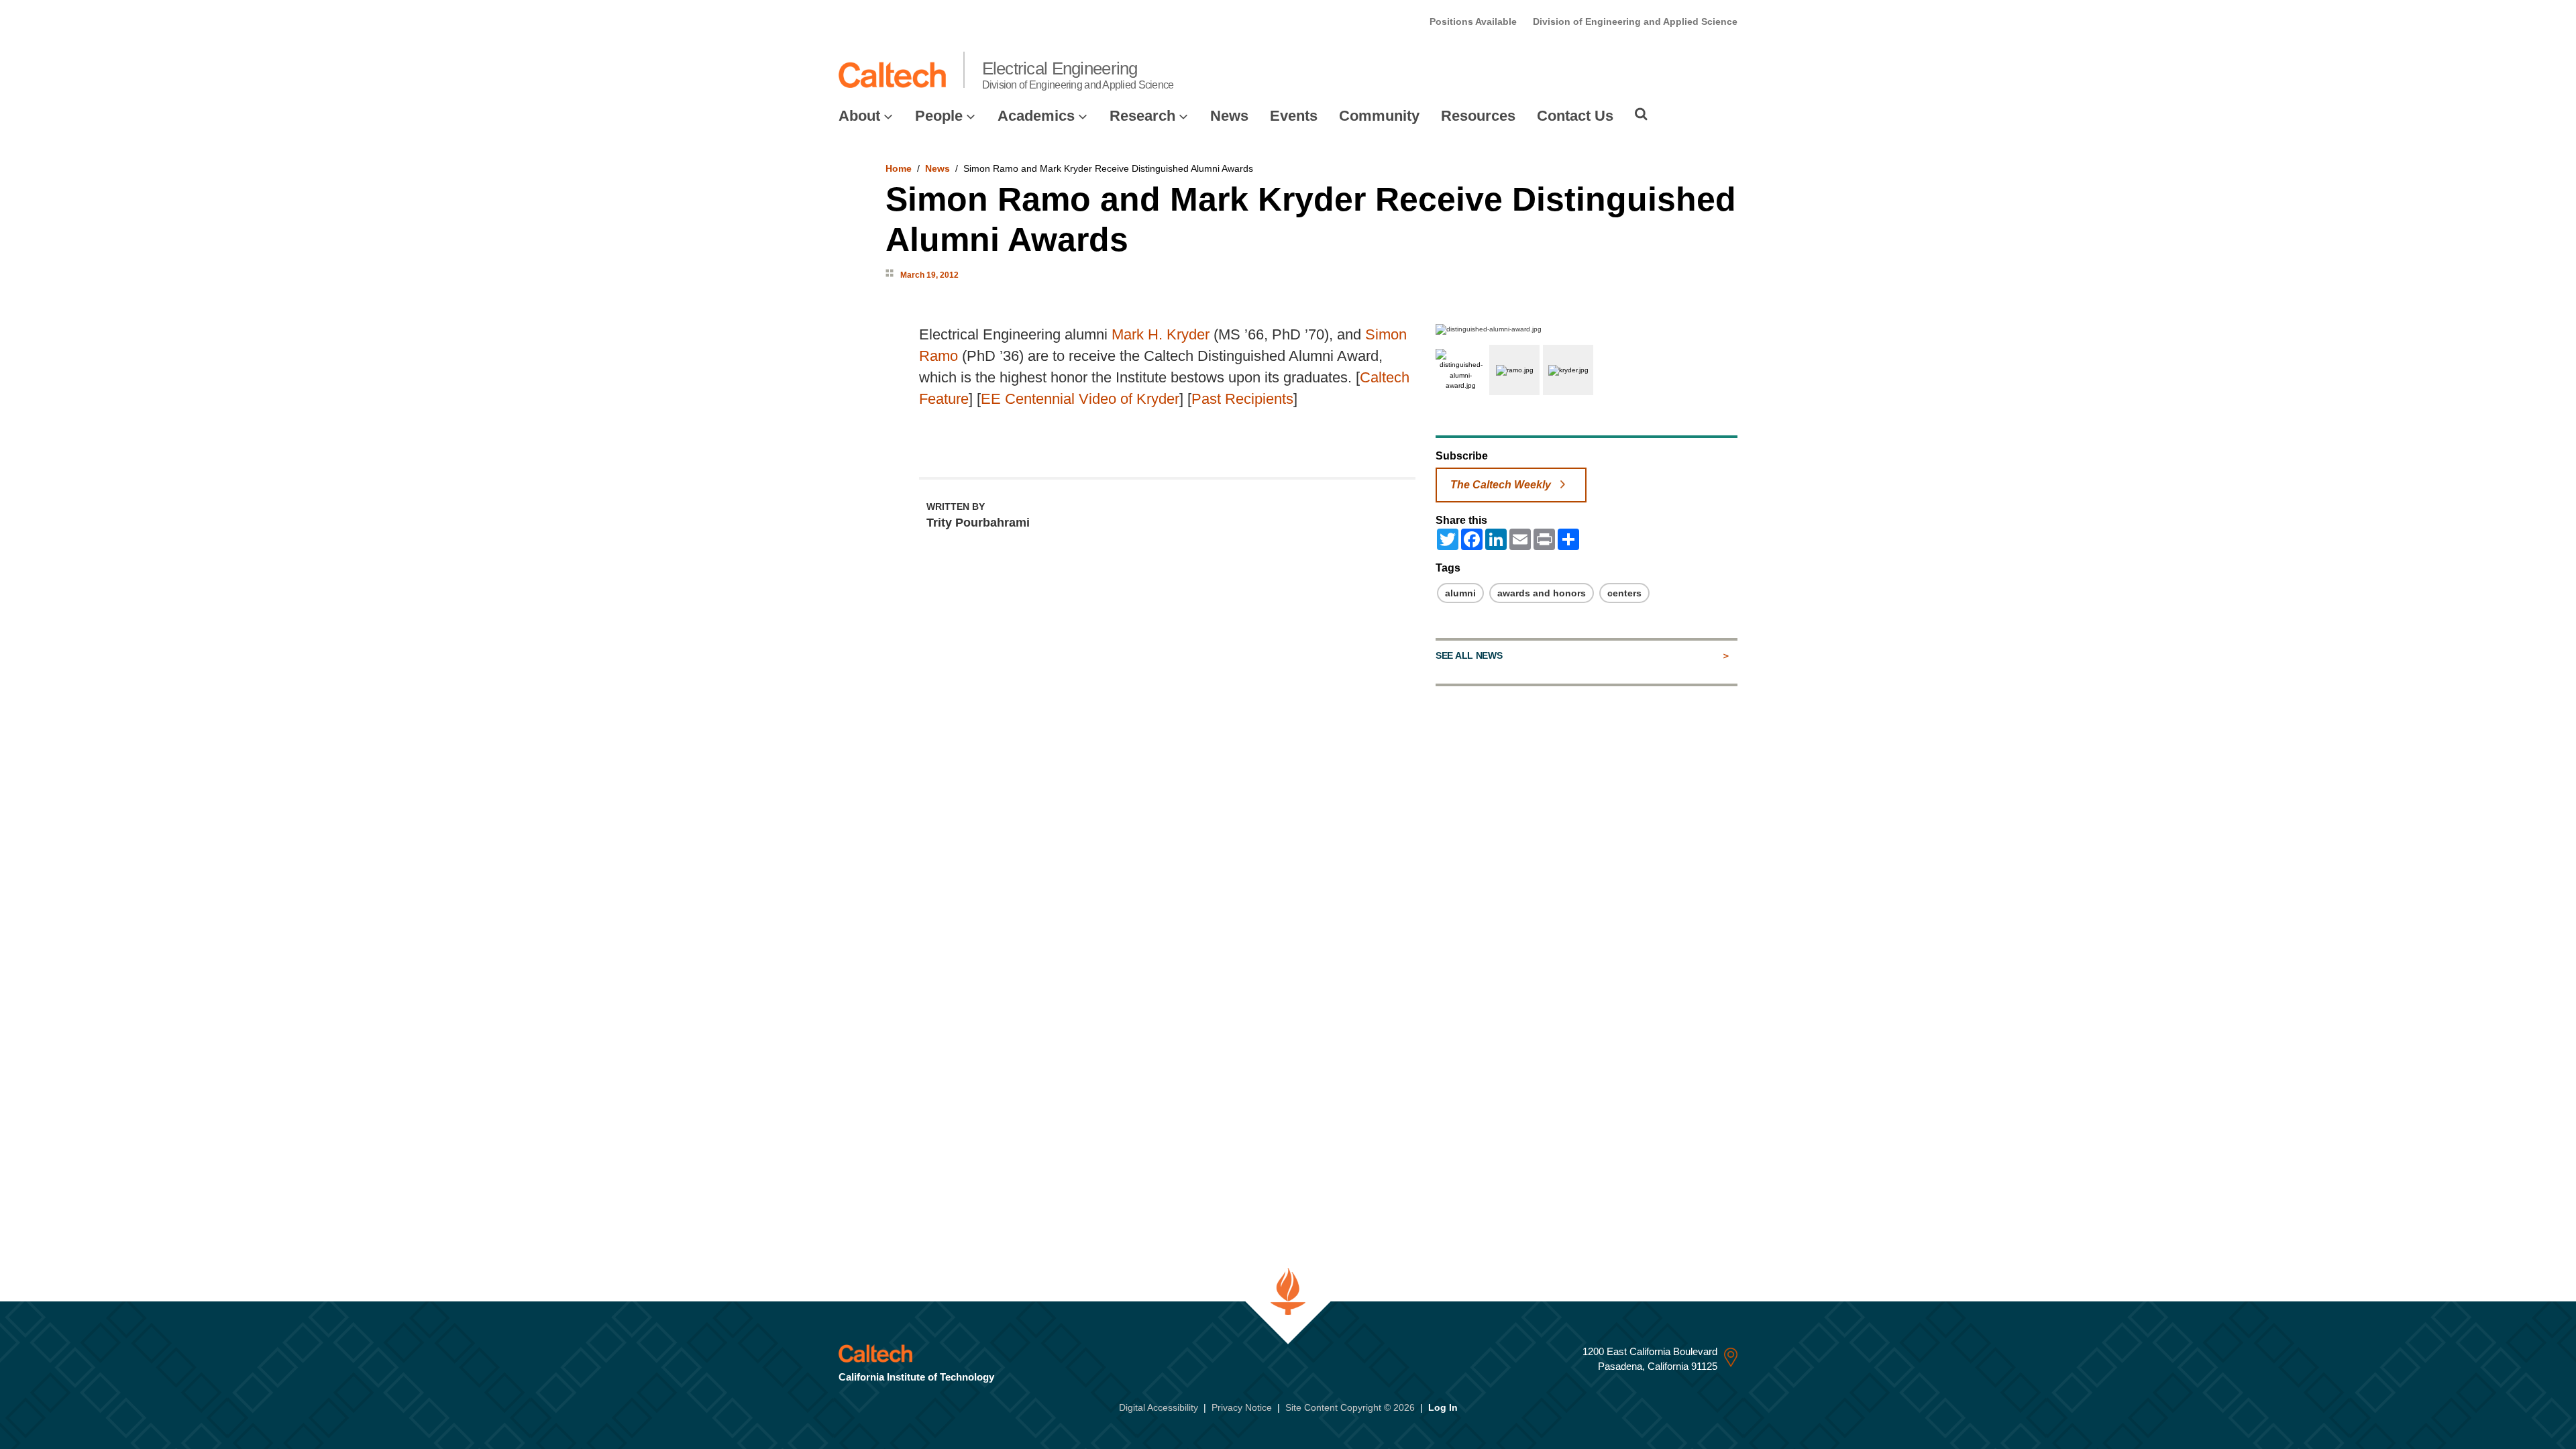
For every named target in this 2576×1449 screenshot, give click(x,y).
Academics (1036, 116)
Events (1294, 116)
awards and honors (1542, 593)
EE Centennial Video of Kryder (1080, 399)
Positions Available (1473, 21)
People (939, 116)
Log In (1443, 1407)
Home (899, 168)
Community (1379, 116)
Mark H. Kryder (1161, 334)
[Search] (1641, 114)
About (859, 116)
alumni (1460, 593)
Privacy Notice (1242, 1407)
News (1229, 116)
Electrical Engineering (1078, 74)
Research (1142, 116)
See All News (1469, 655)
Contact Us (1575, 116)
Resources (1478, 116)
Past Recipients (1242, 399)
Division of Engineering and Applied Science (1635, 21)
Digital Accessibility (1159, 1407)
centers (1624, 593)
